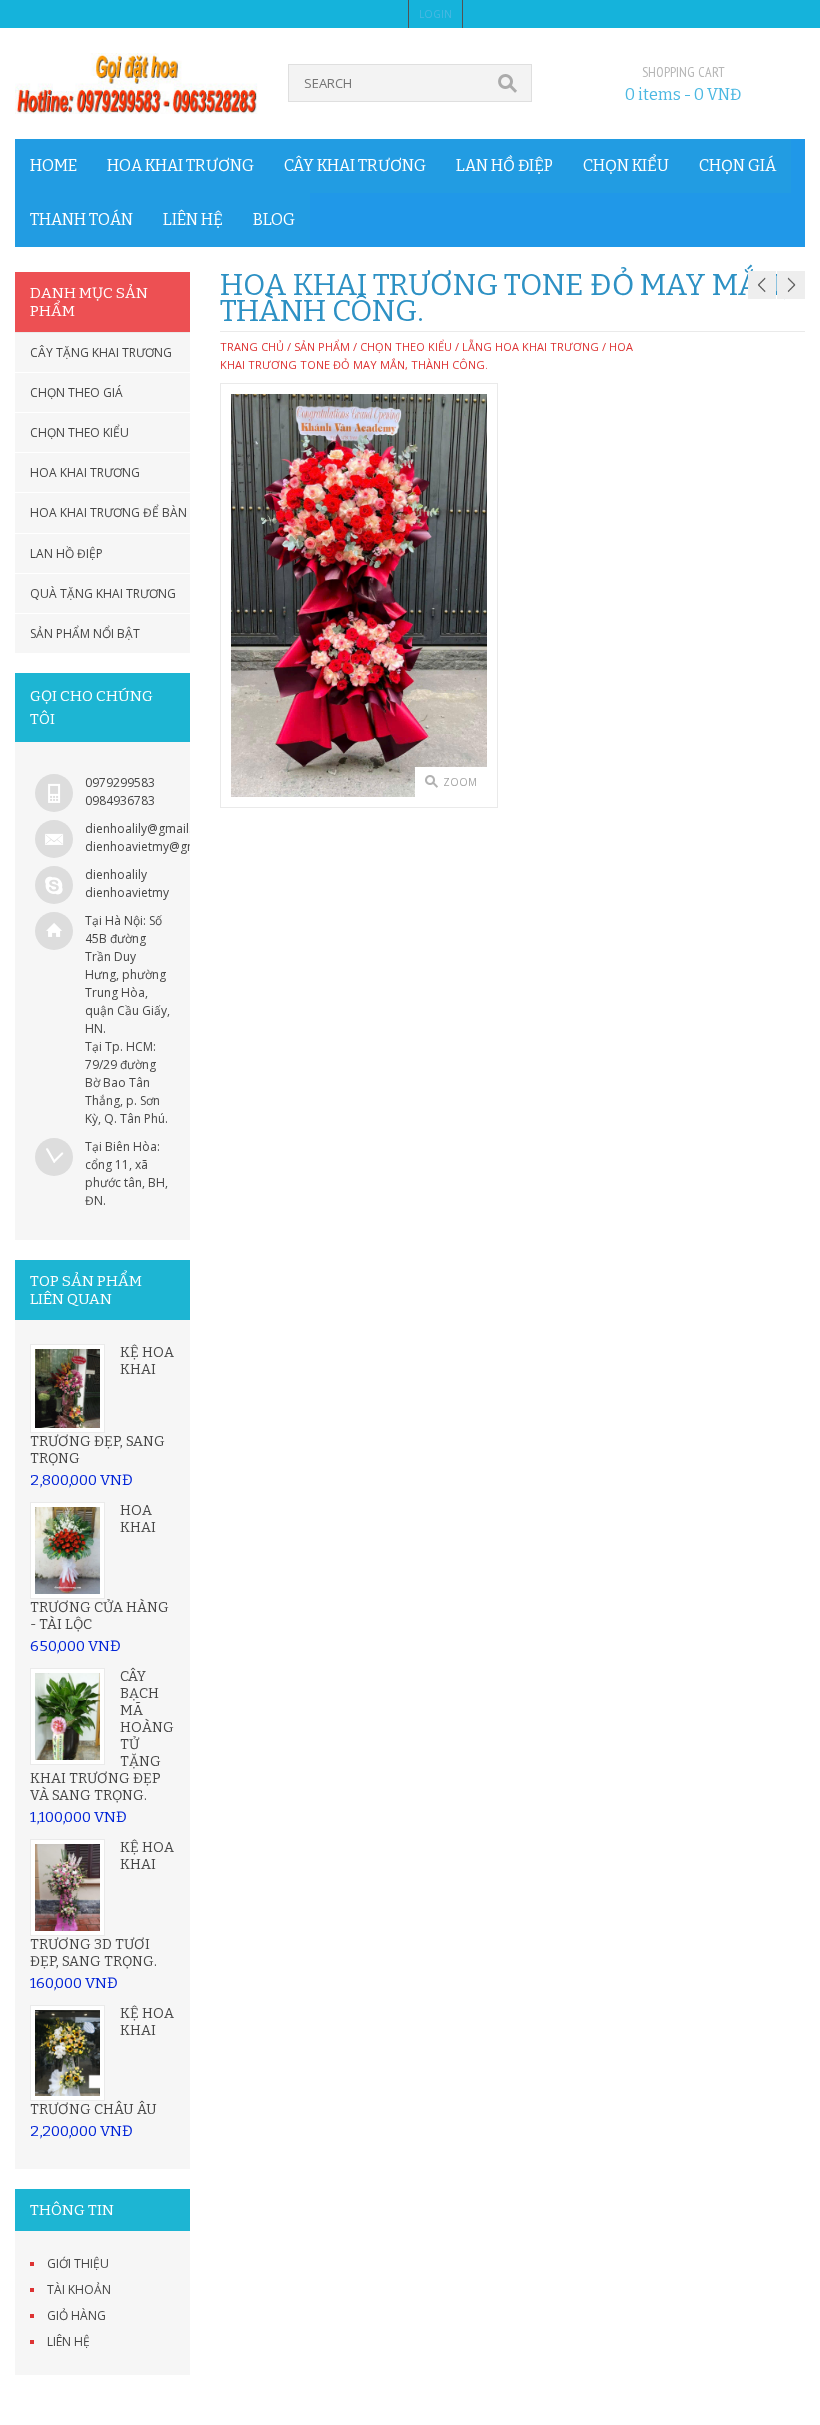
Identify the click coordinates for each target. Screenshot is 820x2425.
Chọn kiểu (626, 165)
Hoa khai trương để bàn (108, 512)
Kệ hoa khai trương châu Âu (102, 2062)
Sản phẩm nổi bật (85, 633)
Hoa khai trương (180, 165)
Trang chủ (252, 346)
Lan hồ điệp (504, 165)
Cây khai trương (355, 165)
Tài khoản (79, 2289)
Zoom (460, 782)
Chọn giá (737, 165)
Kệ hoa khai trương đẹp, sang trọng (102, 1405)
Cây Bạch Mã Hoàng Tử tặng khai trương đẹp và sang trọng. (102, 1736)
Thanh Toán (81, 219)
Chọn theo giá (76, 392)
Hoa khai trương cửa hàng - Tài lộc (99, 1567)
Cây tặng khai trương (101, 352)
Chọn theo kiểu (79, 432)
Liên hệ (193, 219)
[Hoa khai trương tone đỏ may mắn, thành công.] (359, 596)
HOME (53, 165)
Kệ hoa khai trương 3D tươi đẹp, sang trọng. (102, 1904)
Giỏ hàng (76, 2315)
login (435, 14)
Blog (274, 219)
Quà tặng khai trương (103, 593)
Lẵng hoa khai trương (530, 346)
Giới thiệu (78, 2263)
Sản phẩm (322, 346)
